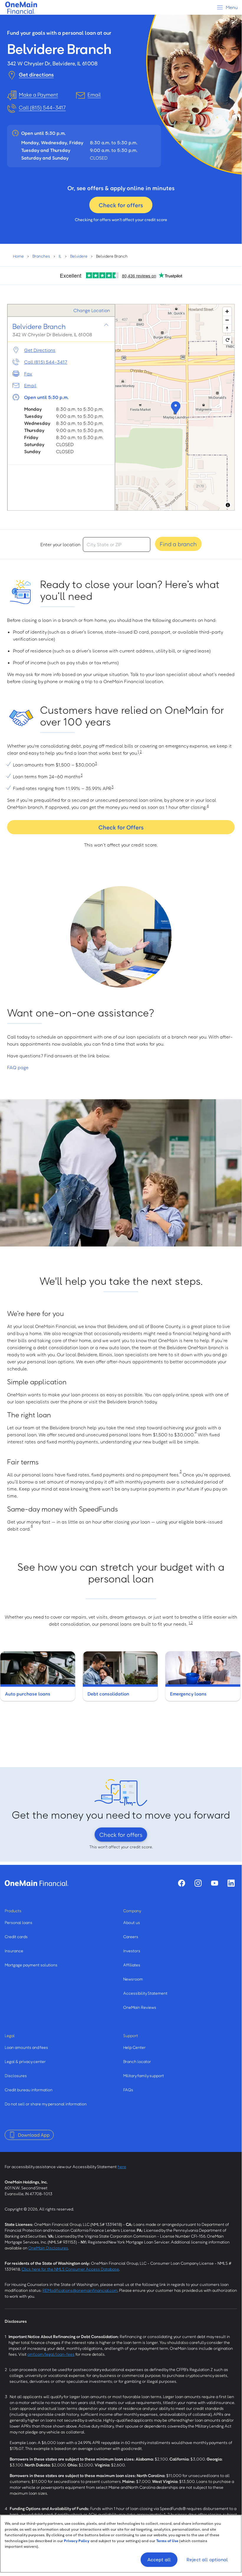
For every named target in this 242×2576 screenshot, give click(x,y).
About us (132, 1922)
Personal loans (19, 1922)
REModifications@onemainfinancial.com (80, 2290)
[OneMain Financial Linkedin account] (231, 1883)
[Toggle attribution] (228, 505)
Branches (41, 256)
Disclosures (16, 2076)
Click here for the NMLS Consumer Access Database (70, 2269)
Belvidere (79, 256)
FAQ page (18, 1067)
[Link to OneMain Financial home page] (37, 1883)
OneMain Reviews (140, 2007)
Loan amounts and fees (26, 2047)
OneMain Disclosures (48, 2248)
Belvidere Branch (39, 326)
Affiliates (132, 1965)
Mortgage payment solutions (31, 1965)
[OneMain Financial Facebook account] (182, 1883)
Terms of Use (167, 2541)
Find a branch (178, 544)
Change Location (92, 310)
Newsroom (133, 1979)
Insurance (14, 1951)
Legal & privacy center (25, 2061)
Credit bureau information (29, 2090)
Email (30, 385)
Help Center (134, 2047)
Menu (231, 7)
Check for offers (121, 205)
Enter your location (60, 544)
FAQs (128, 2090)
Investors (132, 1951)
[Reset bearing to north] (227, 328)
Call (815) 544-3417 (42, 107)
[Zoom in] (227, 311)
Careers (131, 1937)
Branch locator (137, 2061)
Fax (28, 374)
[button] (175, 407)
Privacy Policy (77, 2541)
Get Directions (40, 350)
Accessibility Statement (145, 1993)
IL (60, 256)
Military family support (144, 2076)
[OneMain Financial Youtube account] (215, 1883)
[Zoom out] (227, 320)
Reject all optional (207, 2560)
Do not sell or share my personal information (46, 2104)
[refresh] (227, 340)
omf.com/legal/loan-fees (51, 2354)
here (122, 2167)
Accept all (159, 2560)
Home (18, 256)
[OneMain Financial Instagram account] (198, 1883)
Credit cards (16, 1937)
